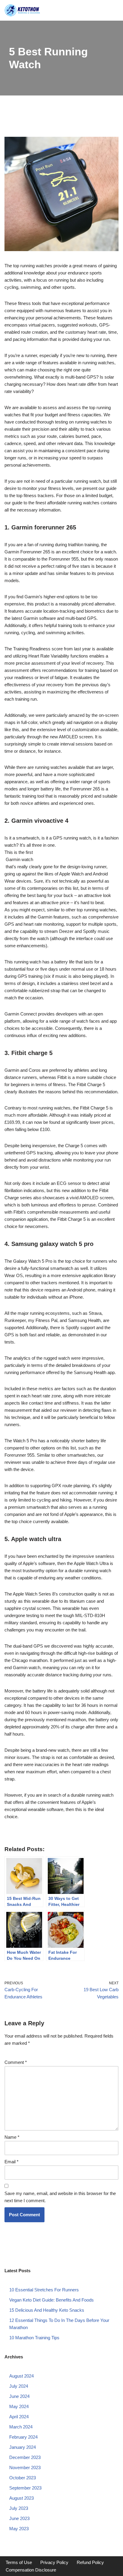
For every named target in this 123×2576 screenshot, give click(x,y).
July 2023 (19, 2508)
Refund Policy (90, 2562)
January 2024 (23, 2447)
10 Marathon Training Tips (34, 2338)
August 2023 (21, 2498)
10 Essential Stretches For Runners (44, 2290)
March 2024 (21, 2427)
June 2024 (19, 2396)
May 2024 (19, 2406)
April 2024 (19, 2417)
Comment (16, 2062)
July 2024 (19, 2386)
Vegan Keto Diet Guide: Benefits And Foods (51, 2300)
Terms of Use (19, 2562)
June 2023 (19, 2518)
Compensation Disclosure (31, 2570)
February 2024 (23, 2437)
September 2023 (25, 2488)
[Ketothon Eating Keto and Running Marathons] (22, 10)
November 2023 (25, 2468)
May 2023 (19, 2529)
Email (11, 2162)
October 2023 (23, 2478)
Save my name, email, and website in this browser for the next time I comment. (60, 2197)
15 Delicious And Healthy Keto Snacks (47, 2310)
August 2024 (21, 2376)
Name (12, 2137)
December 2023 (25, 2457)
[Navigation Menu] (113, 10)
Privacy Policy (54, 2562)
